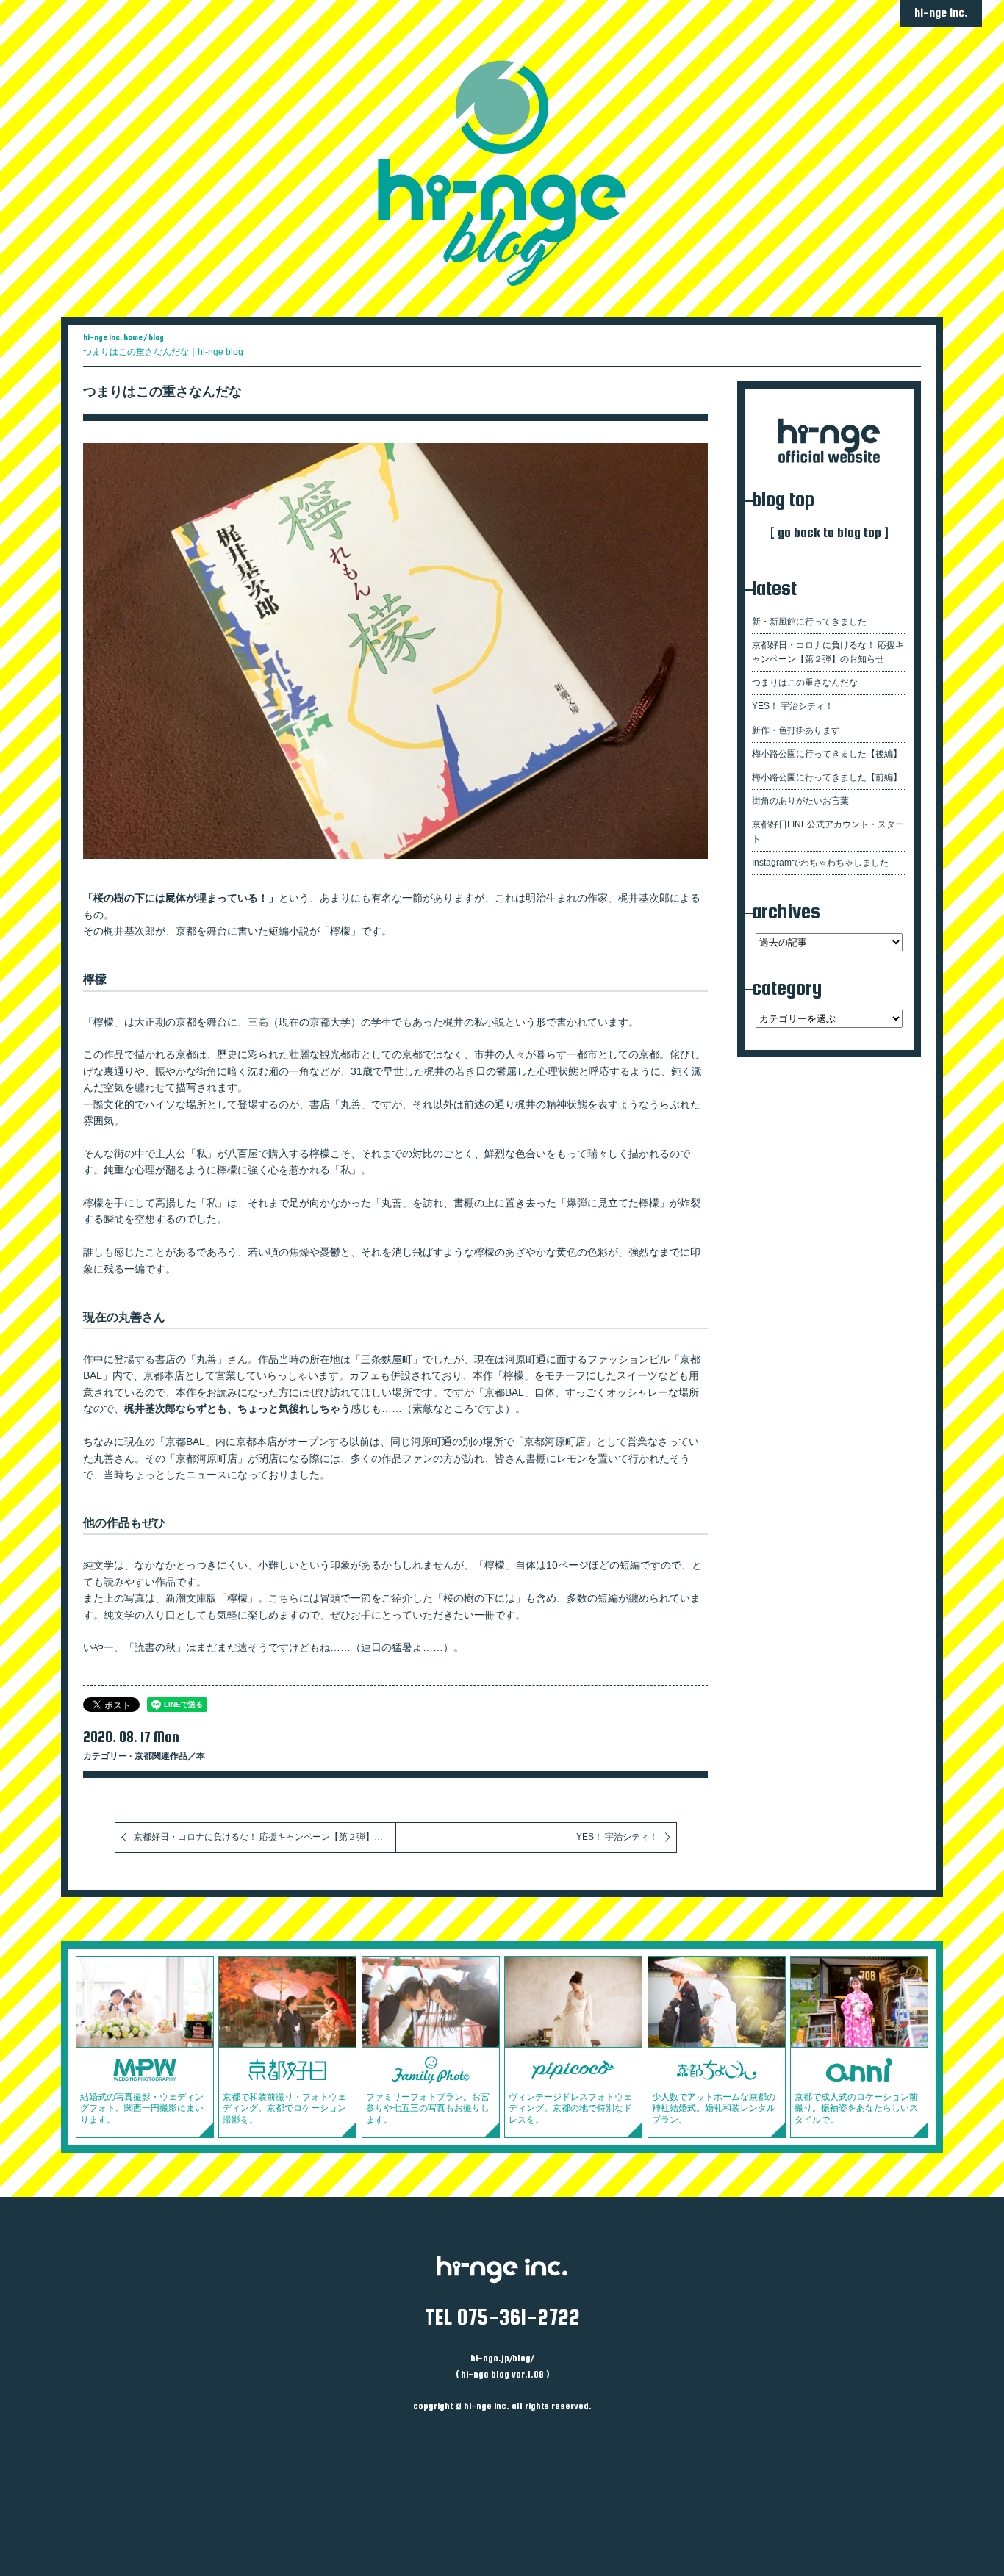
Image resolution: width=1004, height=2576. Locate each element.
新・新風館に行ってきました (809, 622)
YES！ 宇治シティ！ (617, 1837)
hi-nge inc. (941, 13)
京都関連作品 (161, 1756)
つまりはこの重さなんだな (162, 392)
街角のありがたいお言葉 (800, 801)
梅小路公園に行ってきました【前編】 (827, 777)
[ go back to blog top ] (829, 532)
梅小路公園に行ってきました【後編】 (827, 754)
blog (156, 337)
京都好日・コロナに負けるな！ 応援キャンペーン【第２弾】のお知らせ (265, 1837)
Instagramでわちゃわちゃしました (820, 863)
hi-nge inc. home (113, 337)
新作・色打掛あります (796, 730)
